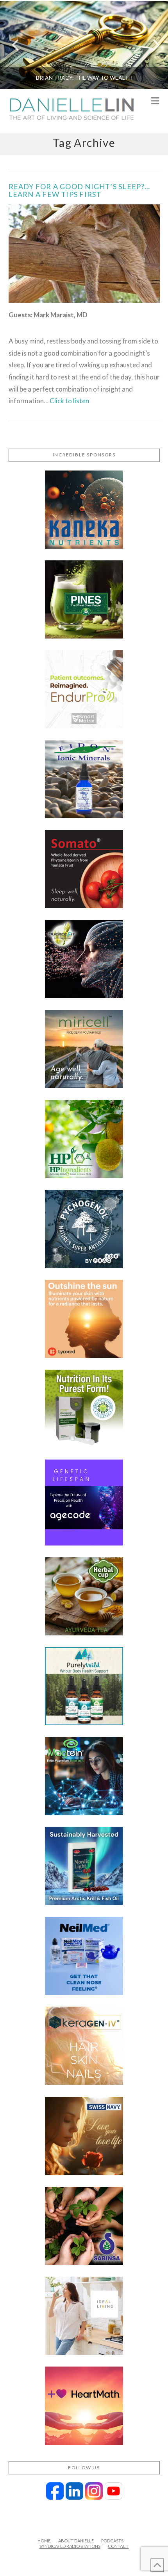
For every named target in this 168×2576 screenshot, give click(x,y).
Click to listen (69, 401)
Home (44, 2541)
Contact (118, 2546)
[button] (155, 101)
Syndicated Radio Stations (70, 2546)
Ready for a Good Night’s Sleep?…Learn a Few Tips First (80, 190)
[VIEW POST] (84, 254)
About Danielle (76, 2541)
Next (151, 45)
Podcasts (112, 2541)
